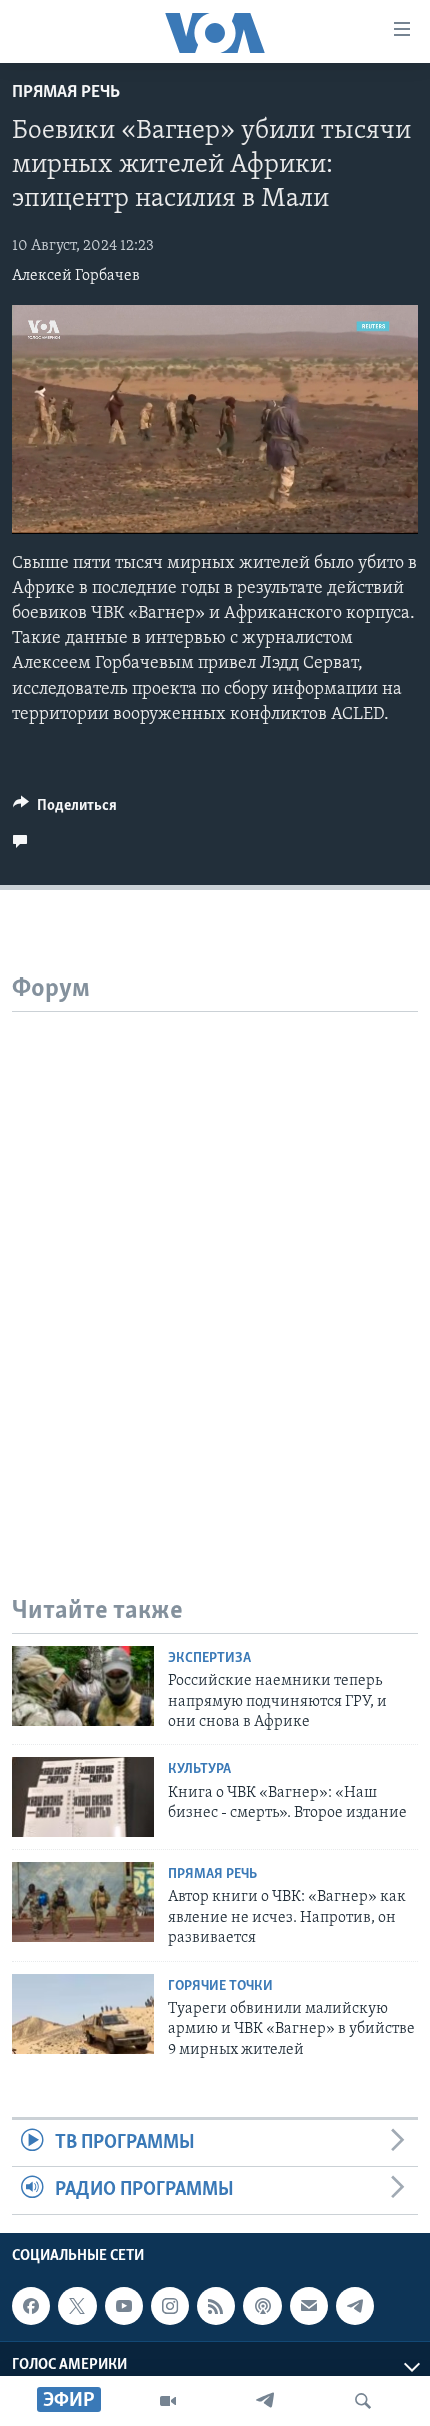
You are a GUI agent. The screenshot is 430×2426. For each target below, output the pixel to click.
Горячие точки (220, 1986)
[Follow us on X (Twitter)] (77, 2306)
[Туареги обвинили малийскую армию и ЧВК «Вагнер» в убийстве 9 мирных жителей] (83, 2014)
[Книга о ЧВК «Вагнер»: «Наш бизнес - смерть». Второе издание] (83, 1797)
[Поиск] (363, 2401)
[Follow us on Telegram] (355, 2306)
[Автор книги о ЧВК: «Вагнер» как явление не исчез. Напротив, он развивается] (83, 1902)
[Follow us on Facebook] (31, 2306)
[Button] (65, 810)
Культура (199, 1769)
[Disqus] (215, 1262)
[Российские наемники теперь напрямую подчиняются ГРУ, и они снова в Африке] (83, 1686)
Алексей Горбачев (76, 276)
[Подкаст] (262, 2306)
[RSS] (216, 2306)
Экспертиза (209, 1658)
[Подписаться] (309, 2306)
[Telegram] (265, 2401)
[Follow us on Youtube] (124, 2306)
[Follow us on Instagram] (170, 2306)
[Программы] (168, 2401)
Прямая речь (66, 93)
